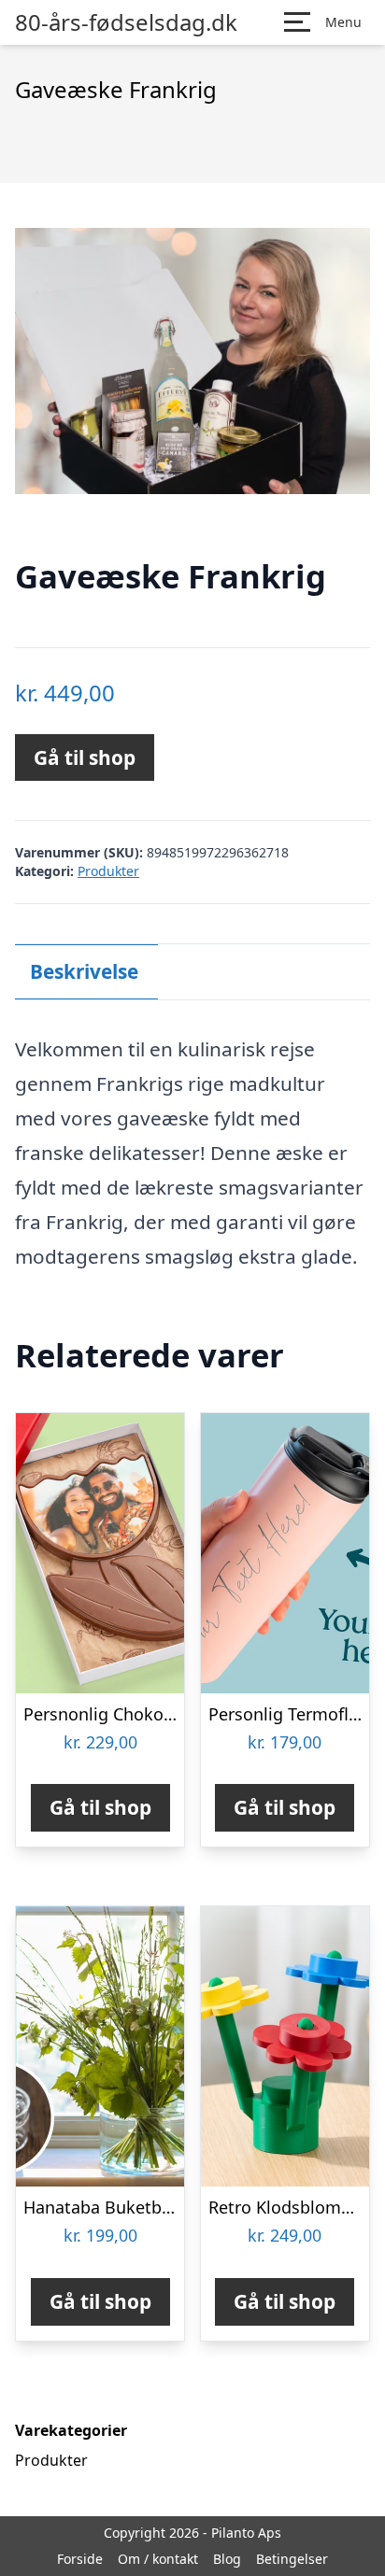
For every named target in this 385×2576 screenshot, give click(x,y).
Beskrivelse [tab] (84, 971)
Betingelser (292, 2559)
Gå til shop (85, 757)
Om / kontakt (158, 2559)
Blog (227, 2559)
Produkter (108, 871)
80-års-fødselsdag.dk (126, 22)
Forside (80, 2559)
